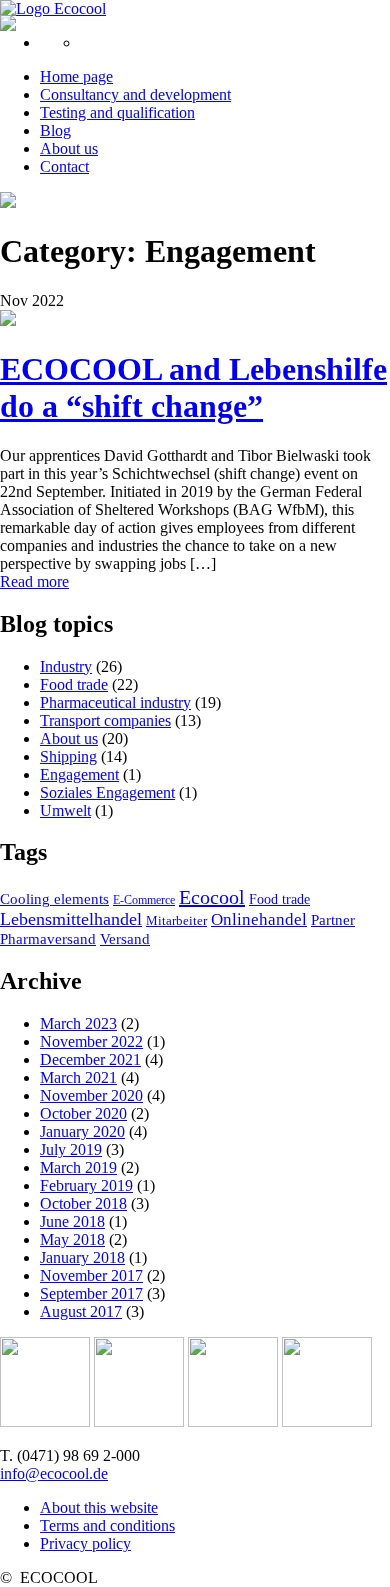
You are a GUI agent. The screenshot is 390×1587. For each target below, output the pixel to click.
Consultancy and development (135, 94)
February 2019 (86, 1185)
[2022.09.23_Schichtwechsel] (8, 320)
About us (69, 148)
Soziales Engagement (107, 792)
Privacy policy (85, 1543)
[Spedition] (233, 1421)
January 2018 (82, 1257)
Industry (66, 666)
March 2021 (78, 1077)
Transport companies (105, 720)
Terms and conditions (107, 1525)
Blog (55, 130)
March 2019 (78, 1167)
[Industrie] (327, 1421)
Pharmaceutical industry (115, 702)
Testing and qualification (117, 112)
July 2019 (71, 1149)
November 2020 (91, 1095)
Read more (34, 581)
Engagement (79, 774)
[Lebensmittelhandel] (139, 1421)
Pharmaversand (48, 939)
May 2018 (72, 1239)
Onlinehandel (259, 919)
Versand (125, 939)
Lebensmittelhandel (71, 919)
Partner (333, 920)
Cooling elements (54, 899)
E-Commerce (144, 900)
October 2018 (83, 1203)
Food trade (74, 684)
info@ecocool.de (54, 1473)
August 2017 (81, 1311)
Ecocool (212, 897)
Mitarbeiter (176, 920)
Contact (64, 166)
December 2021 (90, 1059)
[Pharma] (45, 1421)
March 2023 (78, 1023)
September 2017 (91, 1293)
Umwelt (65, 810)
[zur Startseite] (53, 8)
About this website (99, 1507)
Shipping (68, 756)
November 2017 (91, 1275)
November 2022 (91, 1041)
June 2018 (72, 1221)
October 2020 (83, 1113)
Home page (76, 76)
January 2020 (82, 1131)
